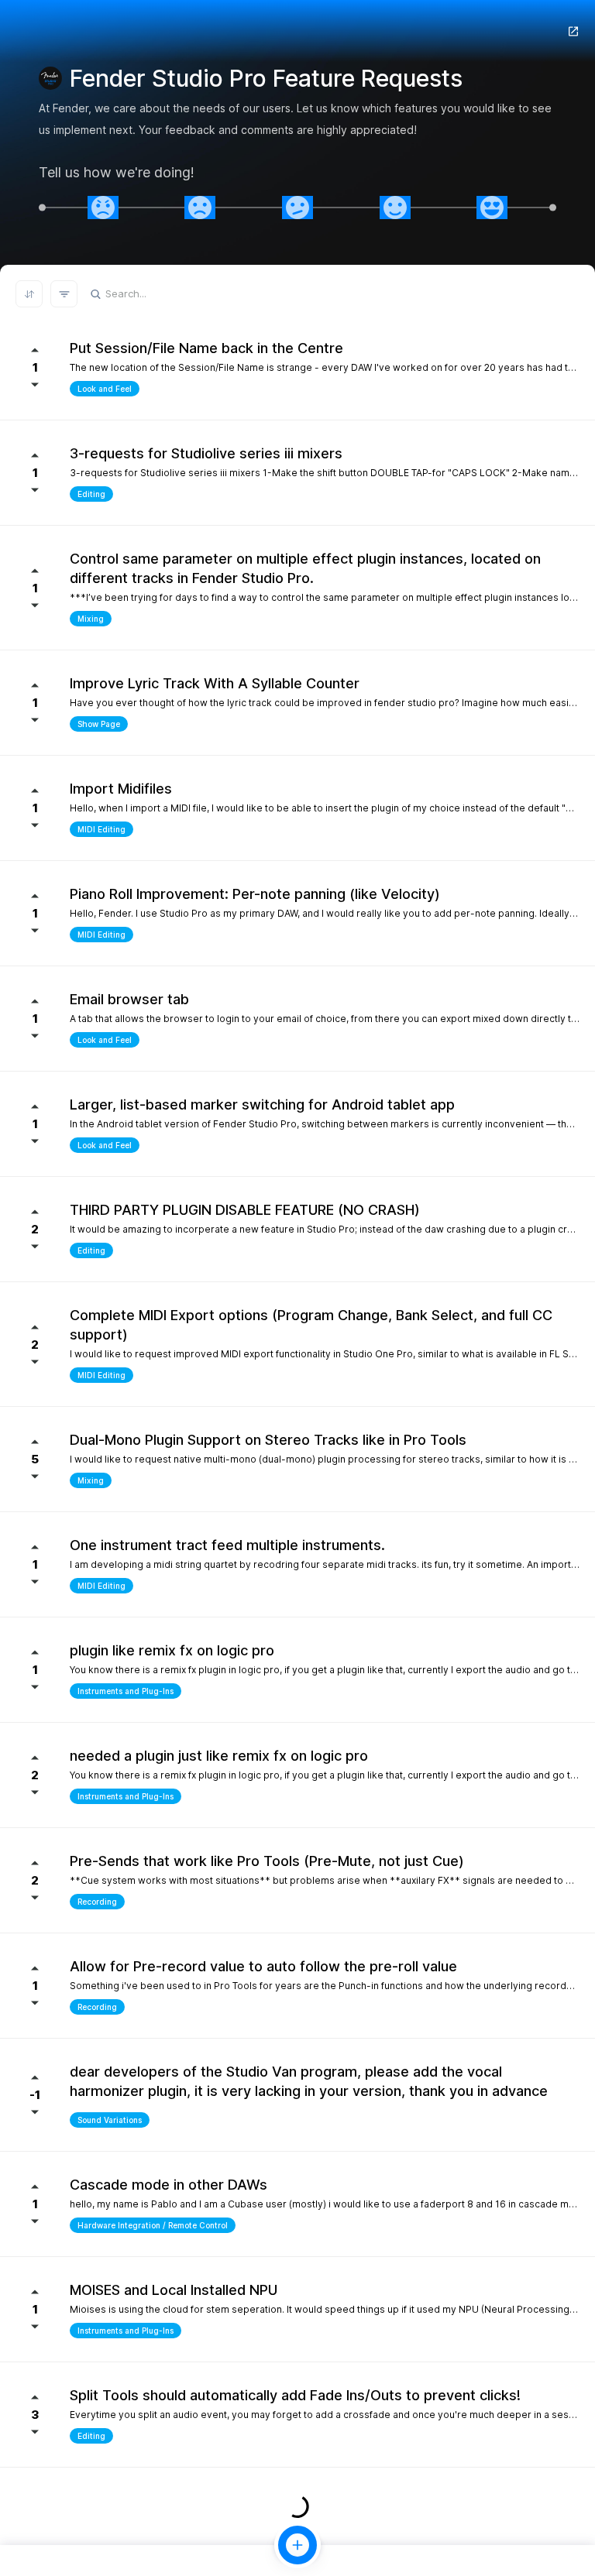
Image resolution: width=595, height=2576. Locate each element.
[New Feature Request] (297, 2545)
